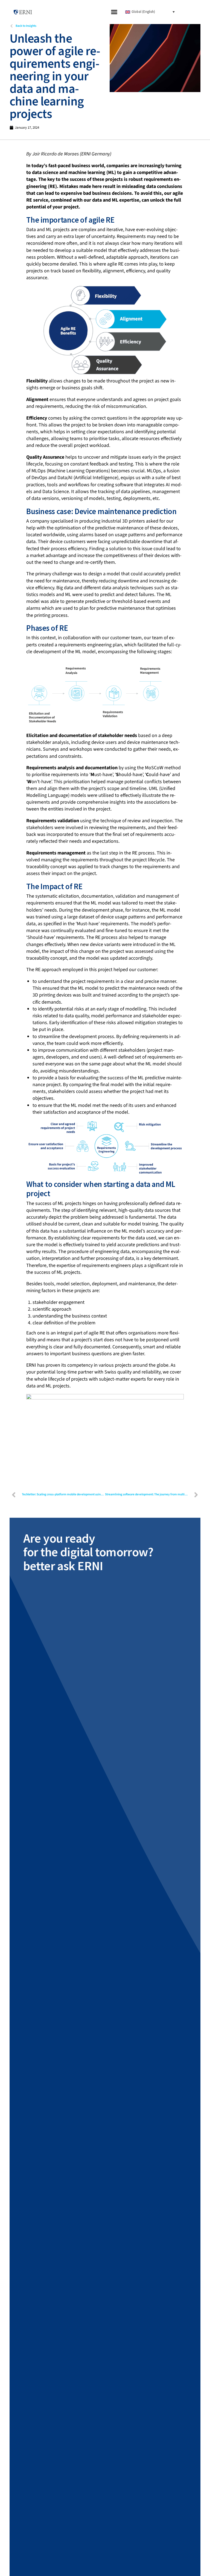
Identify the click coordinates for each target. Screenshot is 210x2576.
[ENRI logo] (23, 12)
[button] (114, 12)
